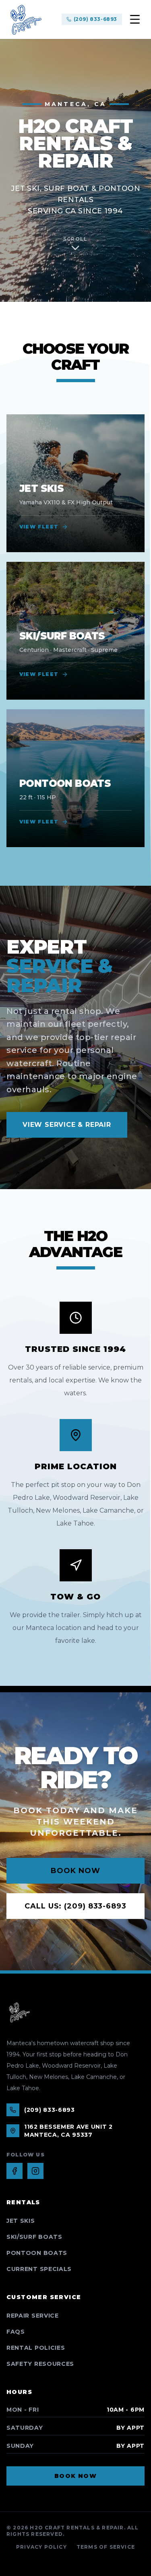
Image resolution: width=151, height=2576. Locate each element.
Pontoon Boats (37, 2253)
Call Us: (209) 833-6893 (75, 1906)
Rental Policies (36, 2348)
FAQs (16, 2332)
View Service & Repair (67, 1125)
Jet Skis (21, 2221)
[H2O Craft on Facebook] (14, 2171)
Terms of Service (106, 2547)
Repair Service (33, 2316)
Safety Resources (40, 2364)
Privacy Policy (41, 2547)
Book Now (75, 1871)
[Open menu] (135, 19)
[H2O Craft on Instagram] (35, 2171)
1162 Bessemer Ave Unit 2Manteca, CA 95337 (68, 2131)
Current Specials (39, 2269)
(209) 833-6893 (95, 19)
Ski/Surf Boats (34, 2237)
